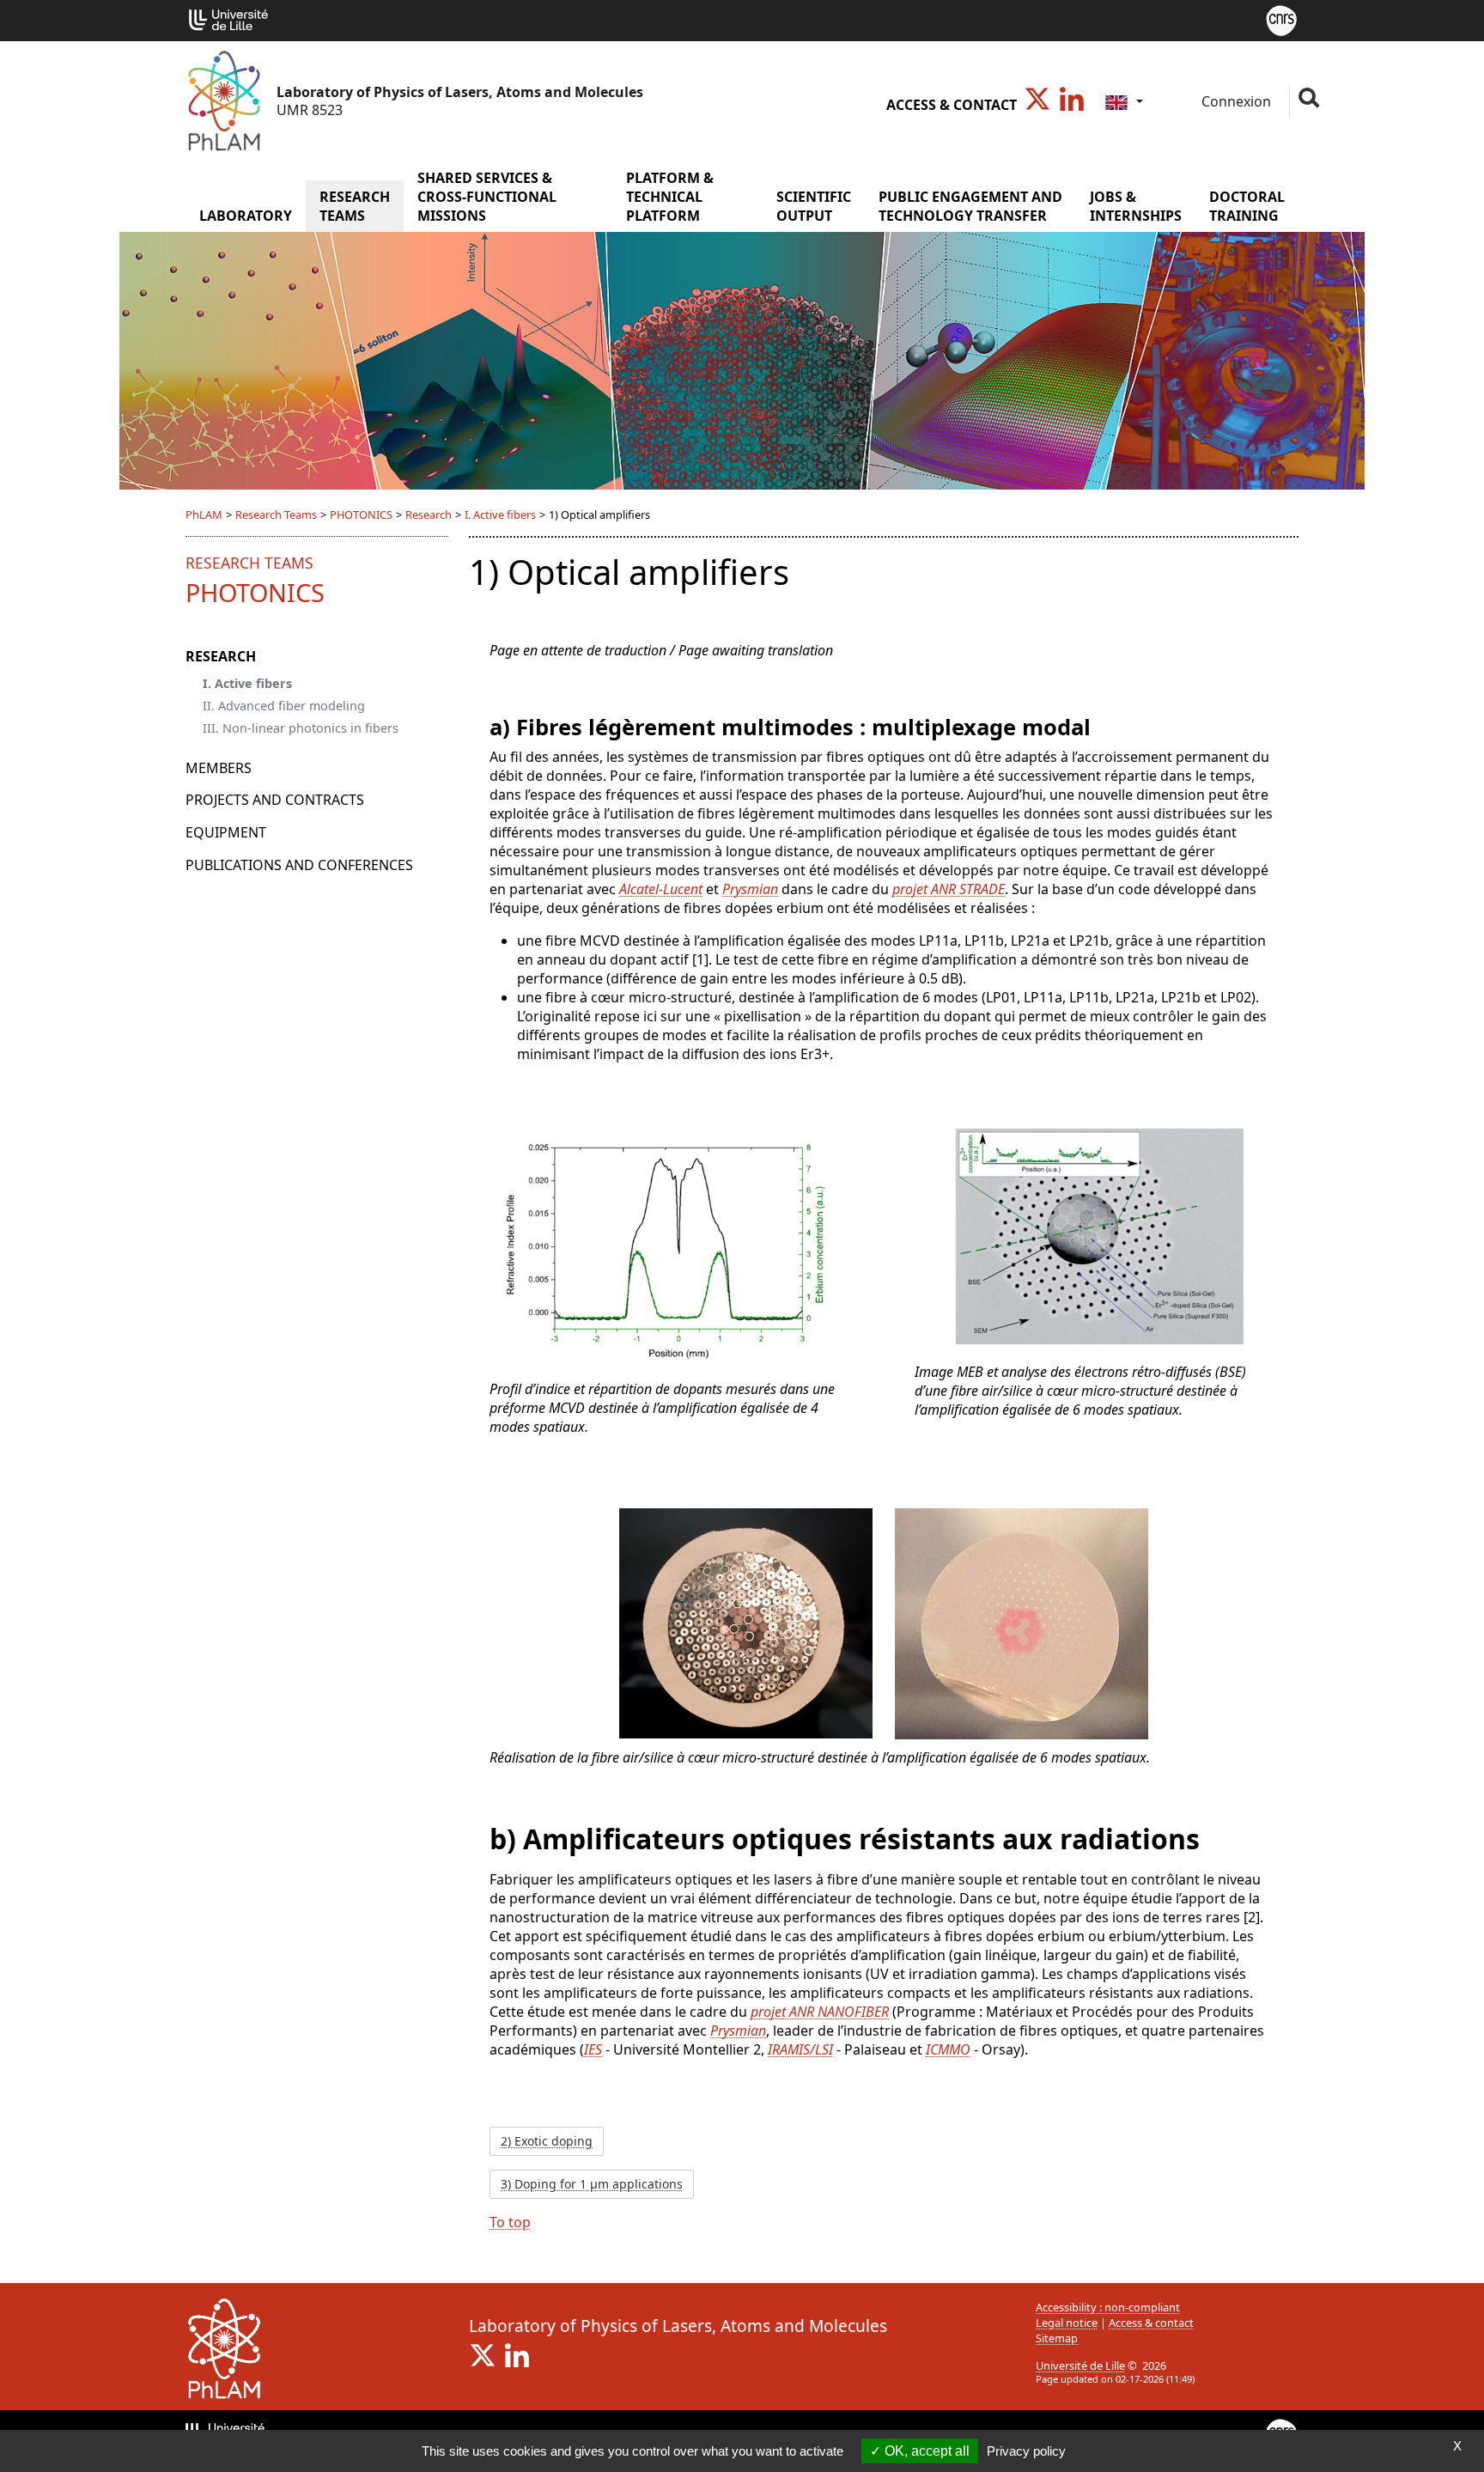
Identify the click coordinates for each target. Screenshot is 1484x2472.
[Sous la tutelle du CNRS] (1281, 19)
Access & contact (952, 105)
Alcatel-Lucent (661, 889)
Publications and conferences (299, 865)
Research (429, 514)
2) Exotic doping (547, 2141)
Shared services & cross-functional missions (487, 197)
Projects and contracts (275, 800)
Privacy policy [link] (1026, 2451)
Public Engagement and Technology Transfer (970, 206)
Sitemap (1057, 2338)
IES (593, 2049)
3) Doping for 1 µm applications (592, 2184)
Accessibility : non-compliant (1108, 2307)
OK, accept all (925, 2451)
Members (219, 768)
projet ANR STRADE (949, 889)
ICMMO (948, 2049)
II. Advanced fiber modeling (284, 706)
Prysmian (750, 889)
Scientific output (814, 206)
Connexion (1235, 101)
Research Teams (355, 206)
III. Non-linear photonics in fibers (301, 728)
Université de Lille (1080, 2365)
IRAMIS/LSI (800, 2049)
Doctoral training (1247, 206)
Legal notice (1067, 2323)
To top (510, 2222)
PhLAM (204, 514)
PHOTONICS (361, 514)
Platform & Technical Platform (670, 197)
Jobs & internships (1136, 206)
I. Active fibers (500, 514)
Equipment (226, 832)
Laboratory (246, 216)
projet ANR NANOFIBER (820, 2012)
